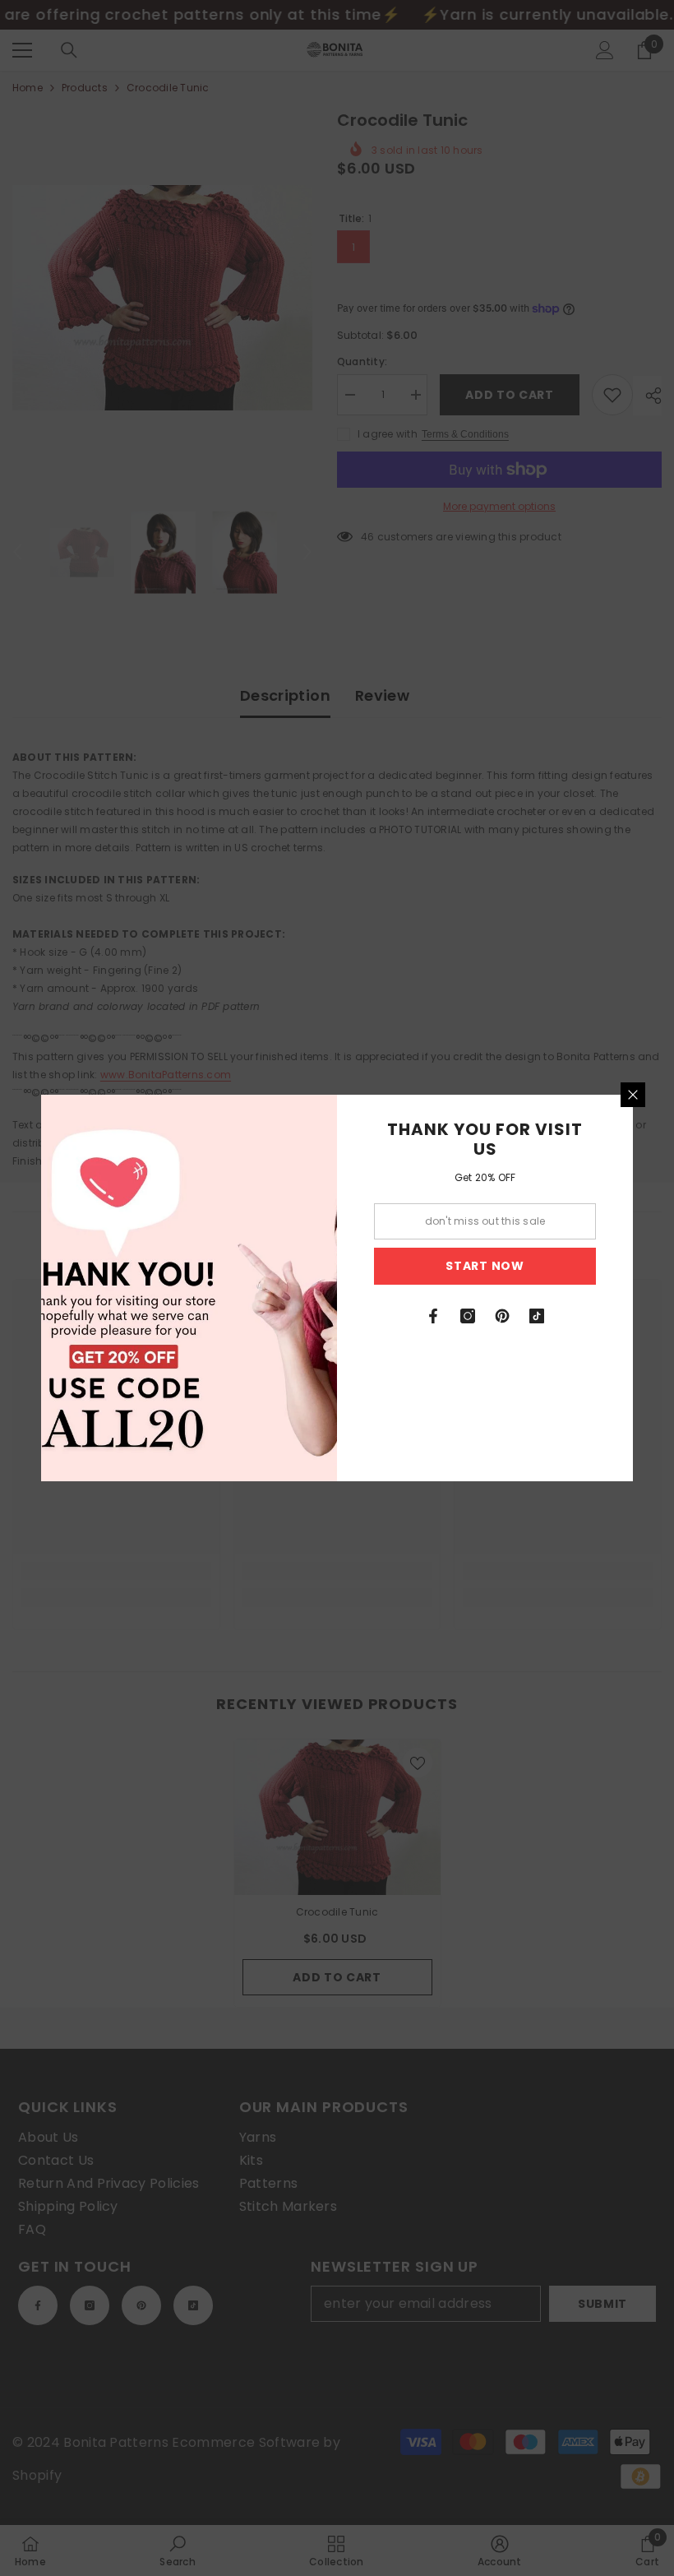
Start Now (485, 1266)
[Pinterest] (502, 1316)
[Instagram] (468, 1316)
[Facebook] (433, 1316)
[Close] (633, 1095)
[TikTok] (537, 1316)
